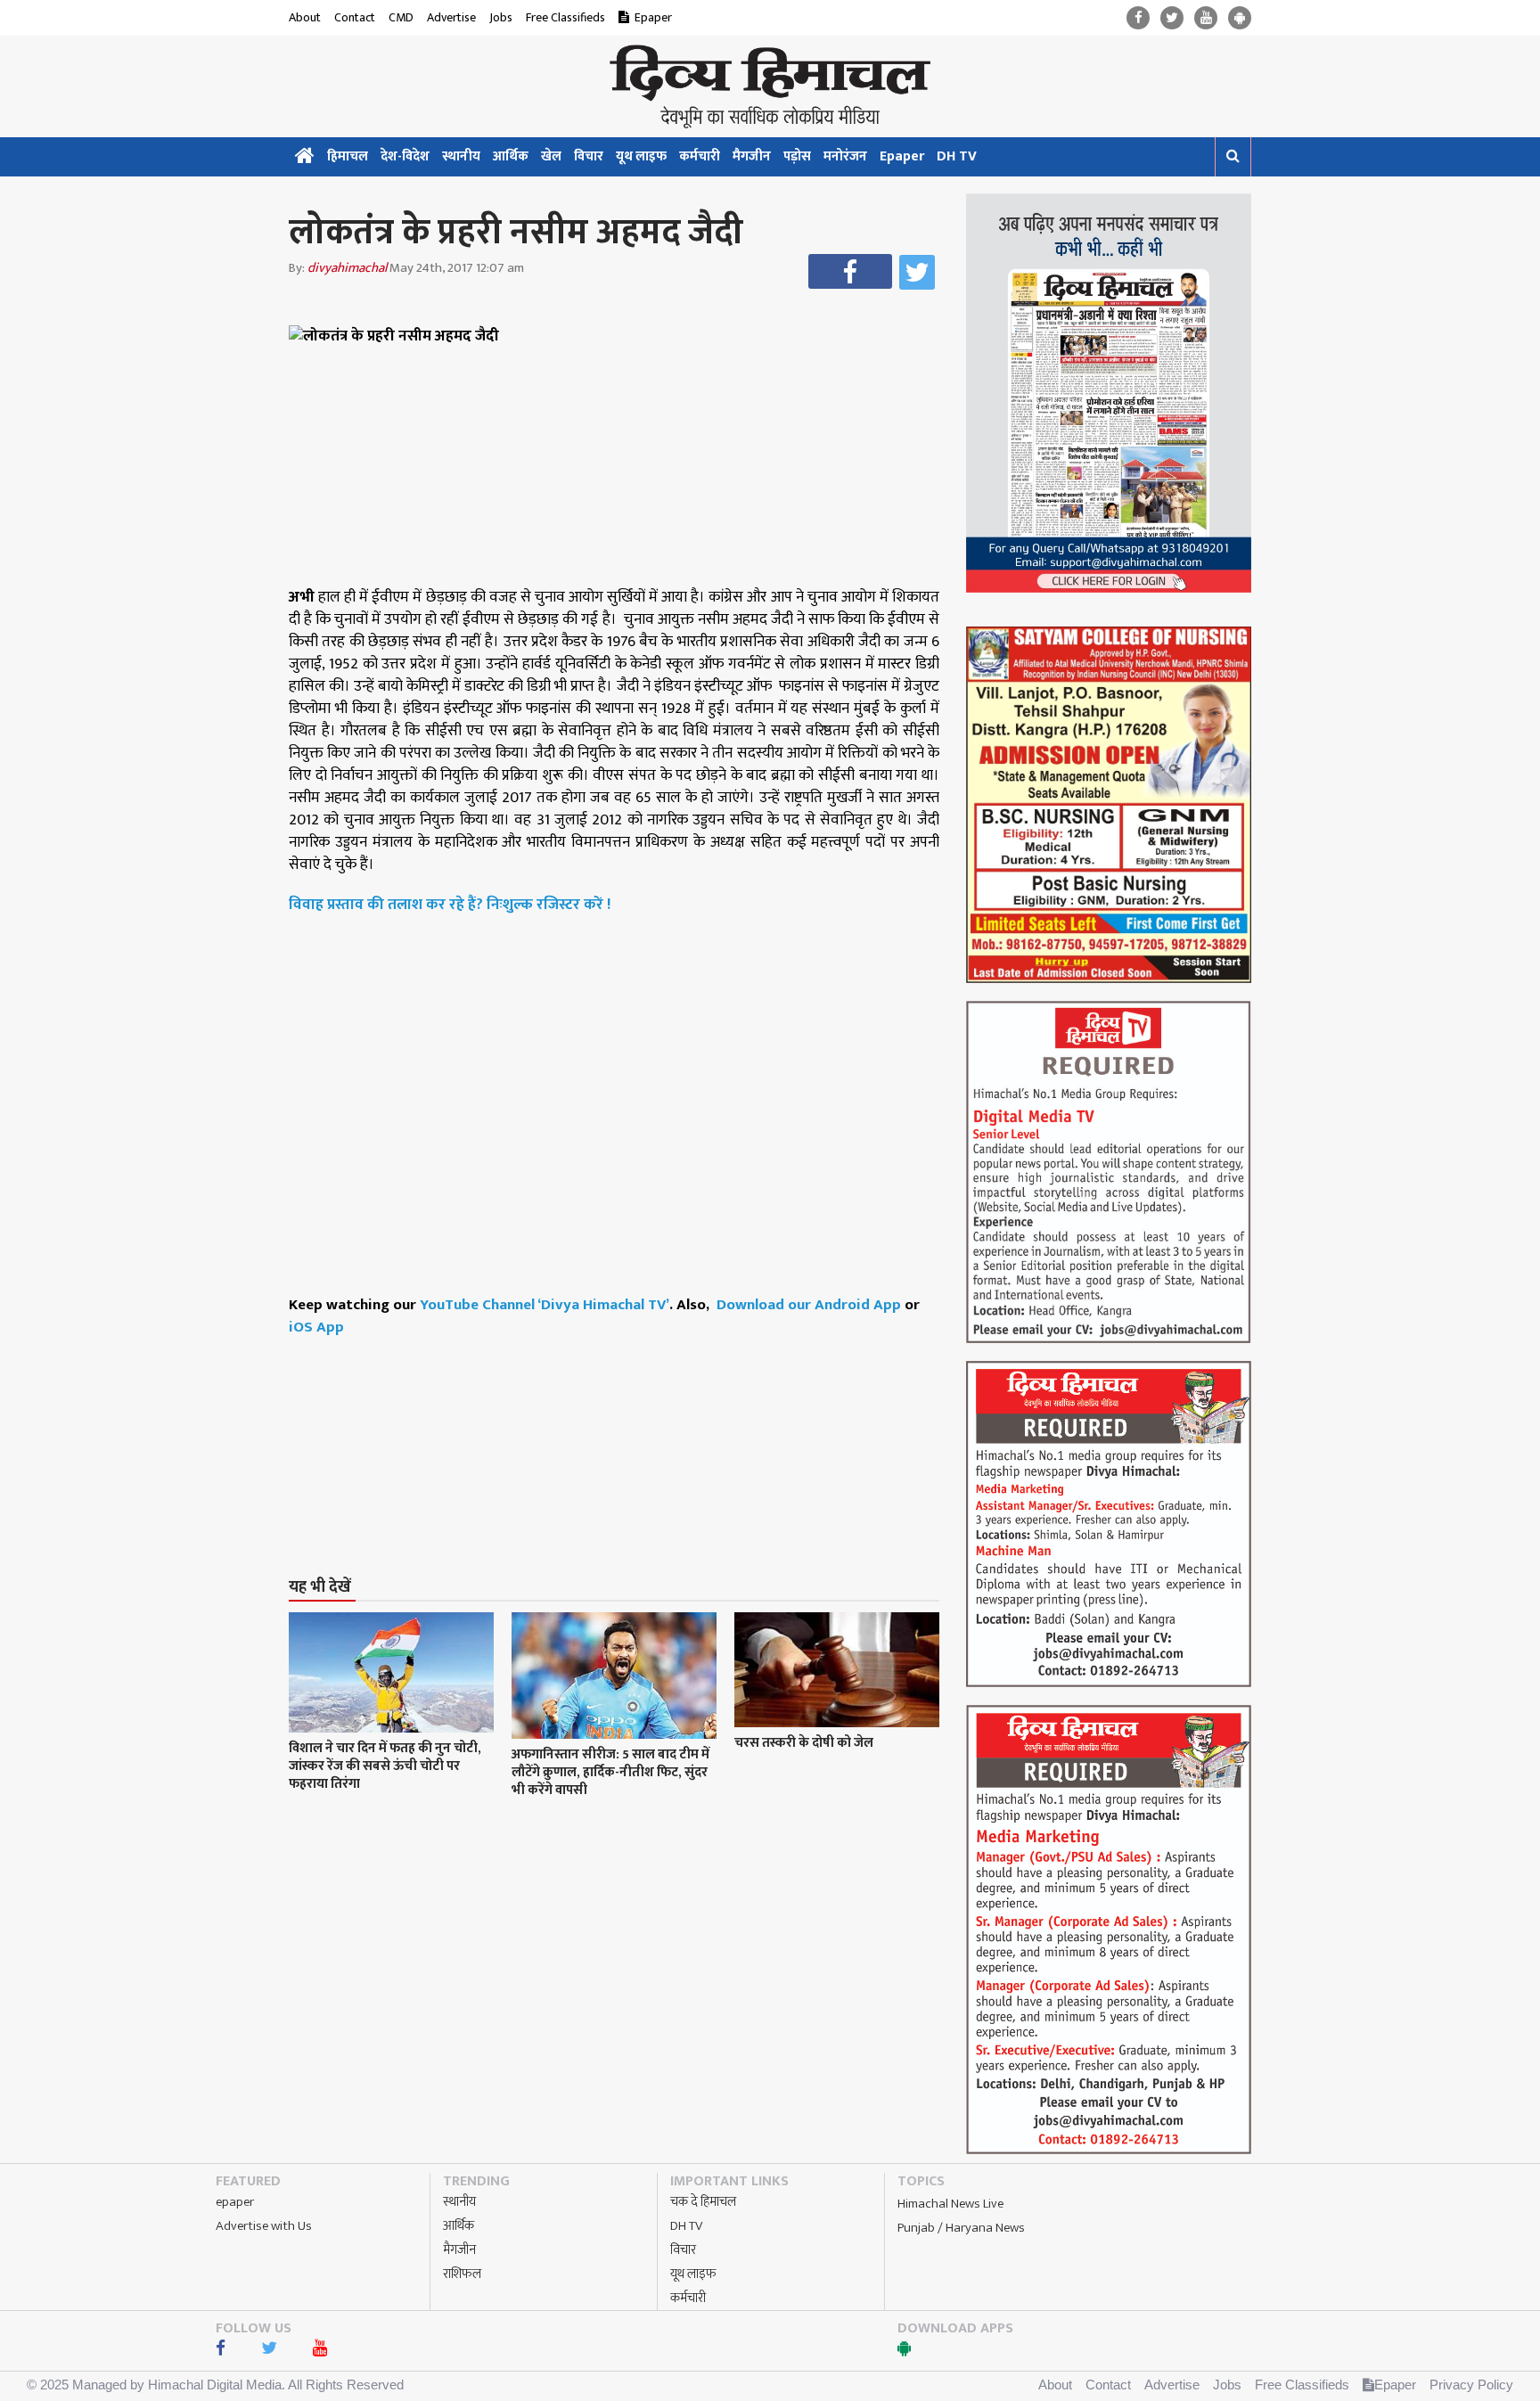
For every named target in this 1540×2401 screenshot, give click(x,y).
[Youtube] (1206, 18)
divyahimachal (347, 268)
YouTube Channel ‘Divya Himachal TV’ (545, 1305)
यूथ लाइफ (641, 156)
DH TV (957, 156)
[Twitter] (1172, 18)
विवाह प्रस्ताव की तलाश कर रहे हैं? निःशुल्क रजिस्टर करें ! (450, 905)
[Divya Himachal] (770, 86)
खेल (551, 156)
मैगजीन (752, 156)
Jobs (501, 17)
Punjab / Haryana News (961, 2228)
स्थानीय (461, 156)
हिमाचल (348, 156)
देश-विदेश (405, 156)
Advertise (451, 17)
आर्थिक (511, 156)
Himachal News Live (950, 2204)
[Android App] (1240, 18)
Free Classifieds (565, 17)
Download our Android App (811, 1305)
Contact (355, 17)
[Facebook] (1138, 18)
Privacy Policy (1471, 2385)
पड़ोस (797, 156)
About (305, 17)
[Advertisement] (622, 1423)
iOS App (316, 1327)
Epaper (653, 17)
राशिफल (462, 2274)
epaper (235, 2202)
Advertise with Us (264, 2226)
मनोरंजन (845, 156)
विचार (589, 156)
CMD (401, 17)
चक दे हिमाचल (703, 2202)
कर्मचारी (700, 156)
